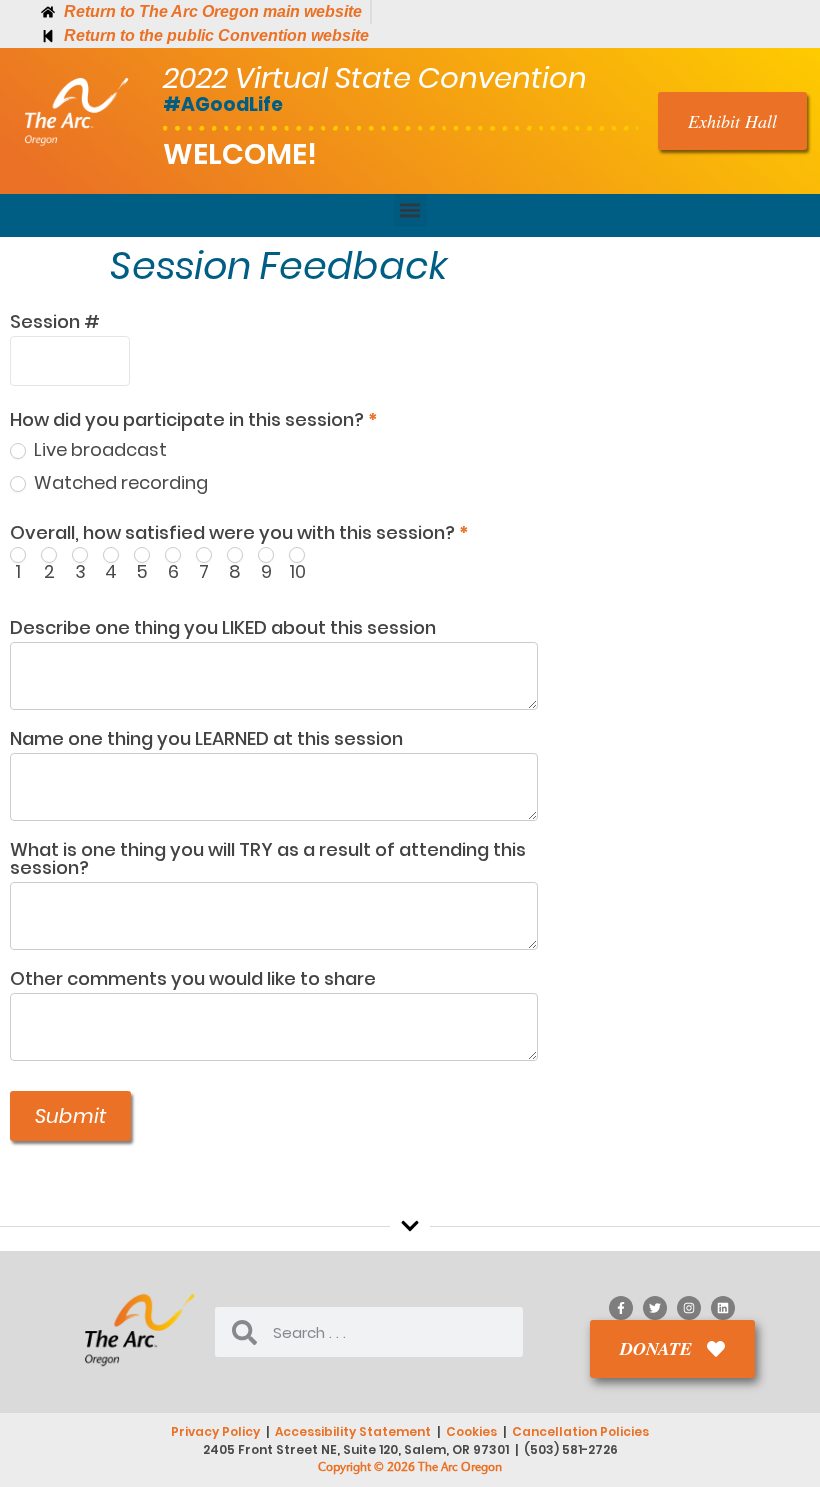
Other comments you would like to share (193, 980)
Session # (55, 323)
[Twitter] (655, 1308)
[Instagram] (689, 1308)
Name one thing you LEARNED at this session (206, 740)
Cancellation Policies (580, 1431)
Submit (70, 1116)
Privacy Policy (215, 1431)
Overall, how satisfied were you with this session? (239, 534)
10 (297, 570)
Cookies (471, 1431)
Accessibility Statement (353, 1431)
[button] (410, 210)
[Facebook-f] (621, 1308)
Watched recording (119, 482)
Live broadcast (98, 449)
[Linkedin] (723, 1308)
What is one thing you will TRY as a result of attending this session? (268, 860)
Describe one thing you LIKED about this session (223, 629)
